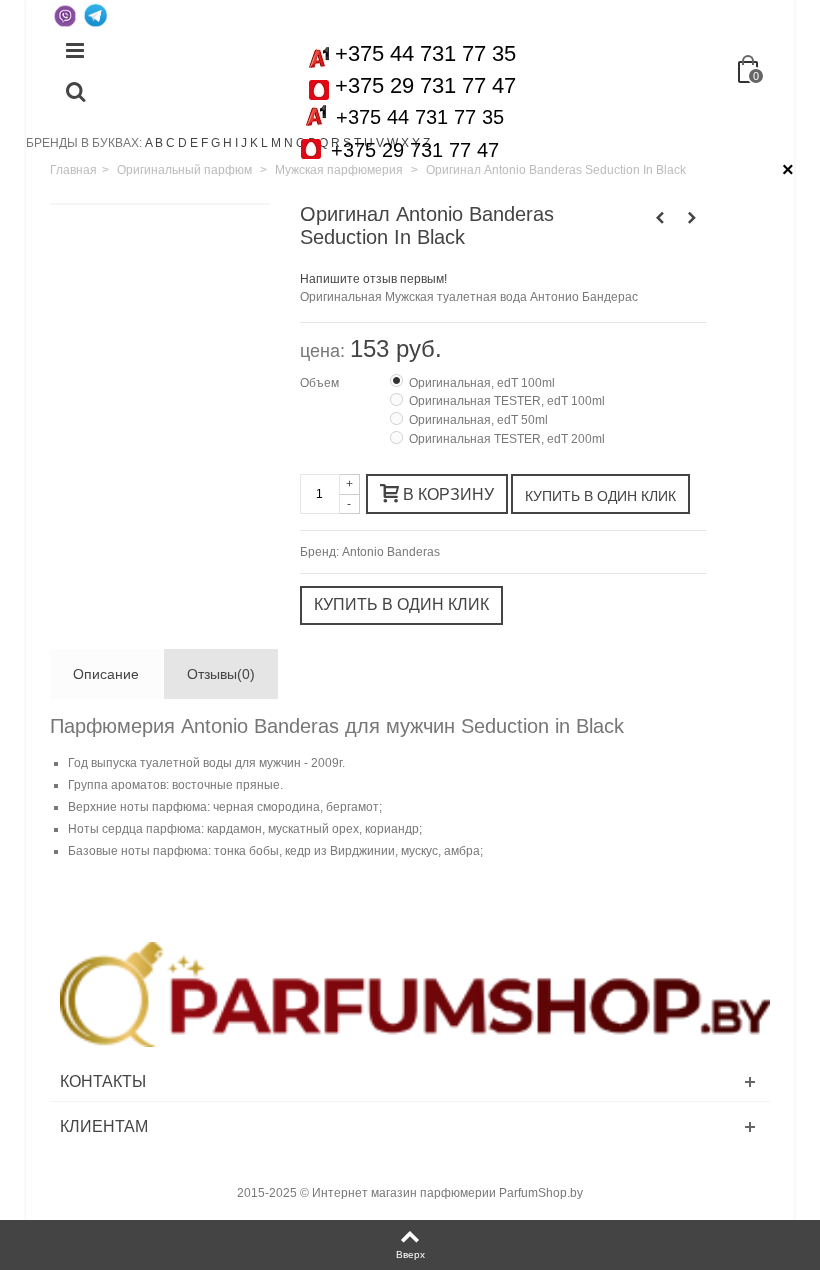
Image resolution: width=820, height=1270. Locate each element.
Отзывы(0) (221, 674)
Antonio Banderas (391, 552)
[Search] (75, 93)
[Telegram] (95, 15)
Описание (106, 674)
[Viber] (65, 15)
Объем (321, 383)
